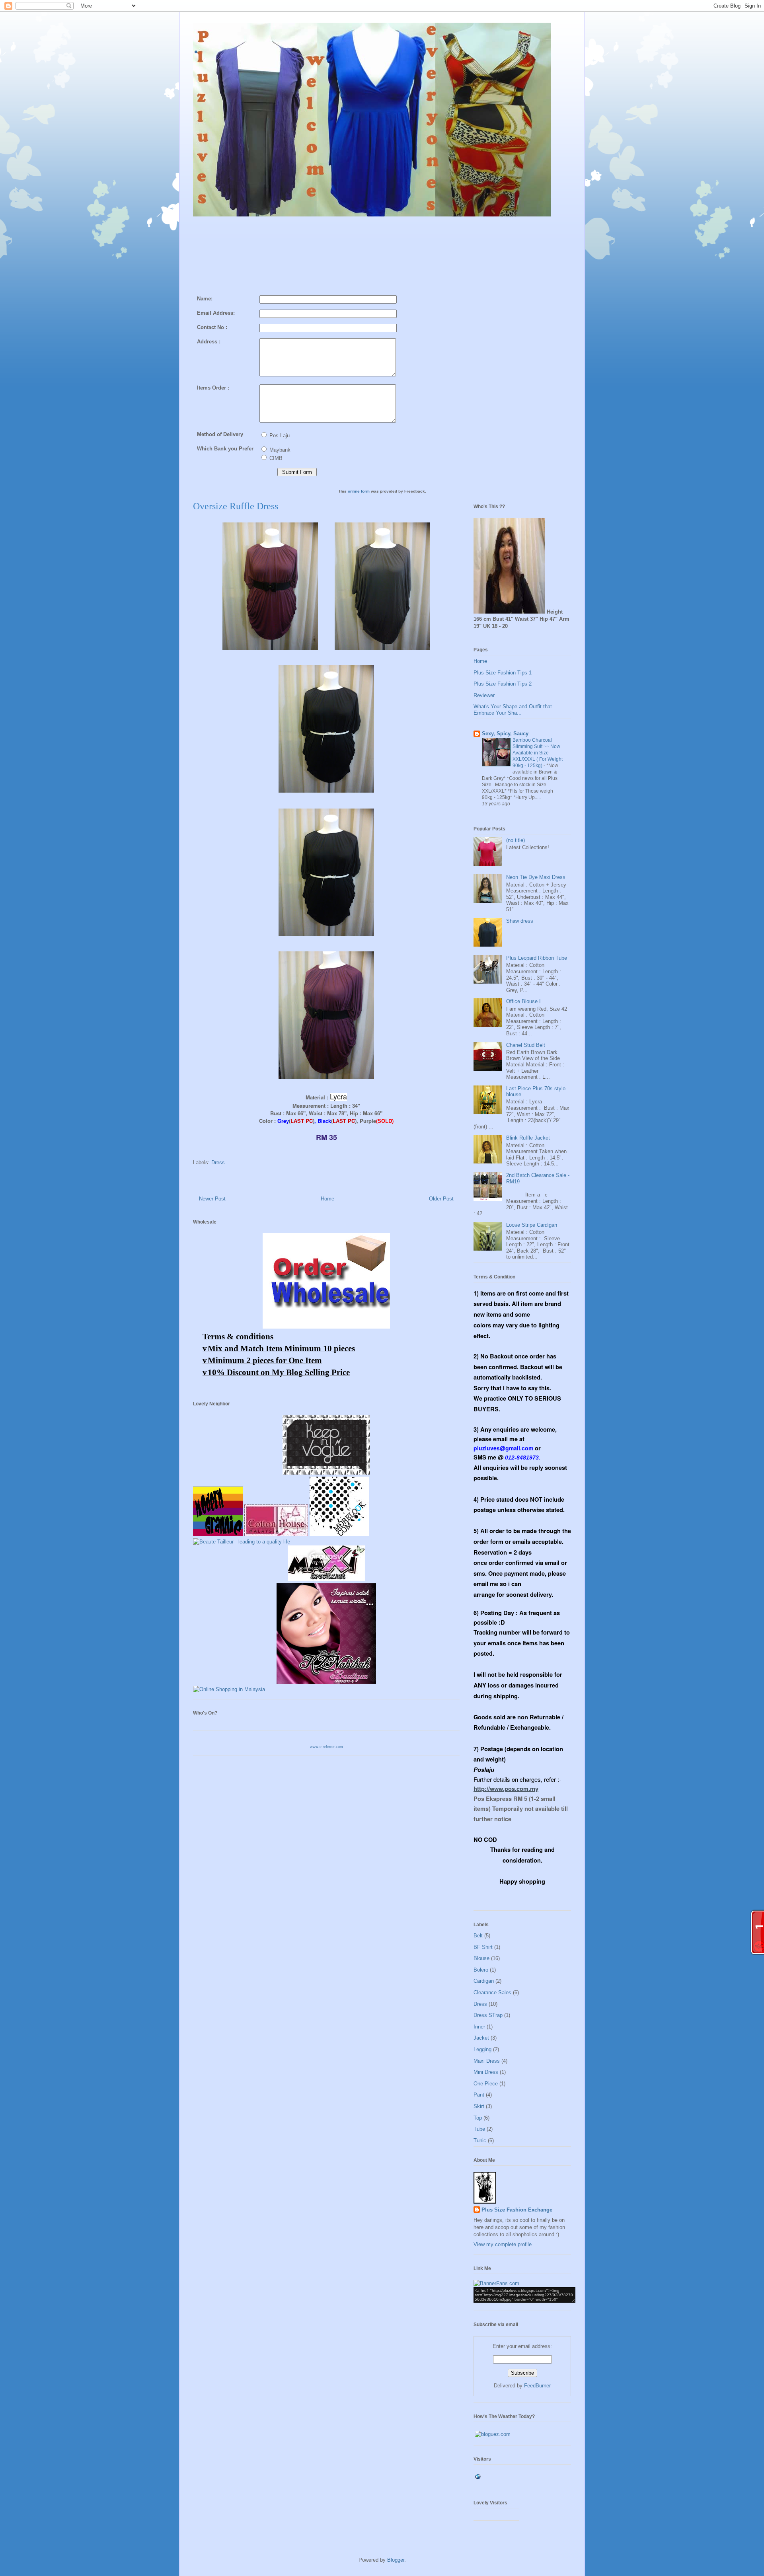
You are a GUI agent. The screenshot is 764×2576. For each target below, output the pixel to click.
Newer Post (212, 1199)
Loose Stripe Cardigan (532, 1225)
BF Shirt (483, 1947)
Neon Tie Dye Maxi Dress (536, 877)
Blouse (481, 1958)
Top (478, 2118)
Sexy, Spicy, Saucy (505, 734)
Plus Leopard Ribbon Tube (537, 958)
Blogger (396, 2560)
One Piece (486, 2084)
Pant (479, 2095)
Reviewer (484, 695)
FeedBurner (537, 2386)
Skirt (479, 2106)
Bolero (481, 1970)
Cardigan (484, 1981)
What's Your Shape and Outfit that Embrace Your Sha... (513, 710)
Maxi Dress (487, 2061)
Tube (479, 2129)
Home (327, 1199)
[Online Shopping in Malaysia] (229, 1689)
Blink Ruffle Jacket (528, 1138)
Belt (478, 1936)
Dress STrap (488, 2015)
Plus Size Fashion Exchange (517, 2210)
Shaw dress (520, 921)
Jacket (481, 2038)
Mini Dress (486, 2072)
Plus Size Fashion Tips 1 (503, 673)
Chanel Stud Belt (526, 1045)
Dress (218, 1162)
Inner (479, 2027)
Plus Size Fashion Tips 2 (503, 684)
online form (359, 491)
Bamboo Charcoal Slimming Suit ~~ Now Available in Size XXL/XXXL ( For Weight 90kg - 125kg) (538, 753)
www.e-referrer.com (326, 1747)
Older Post (441, 1199)
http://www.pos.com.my (506, 1789)
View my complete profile (503, 2244)
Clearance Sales (492, 1992)
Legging (482, 2049)
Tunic (480, 2140)
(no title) (516, 840)
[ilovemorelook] (339, 1534)
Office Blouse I (523, 1001)
